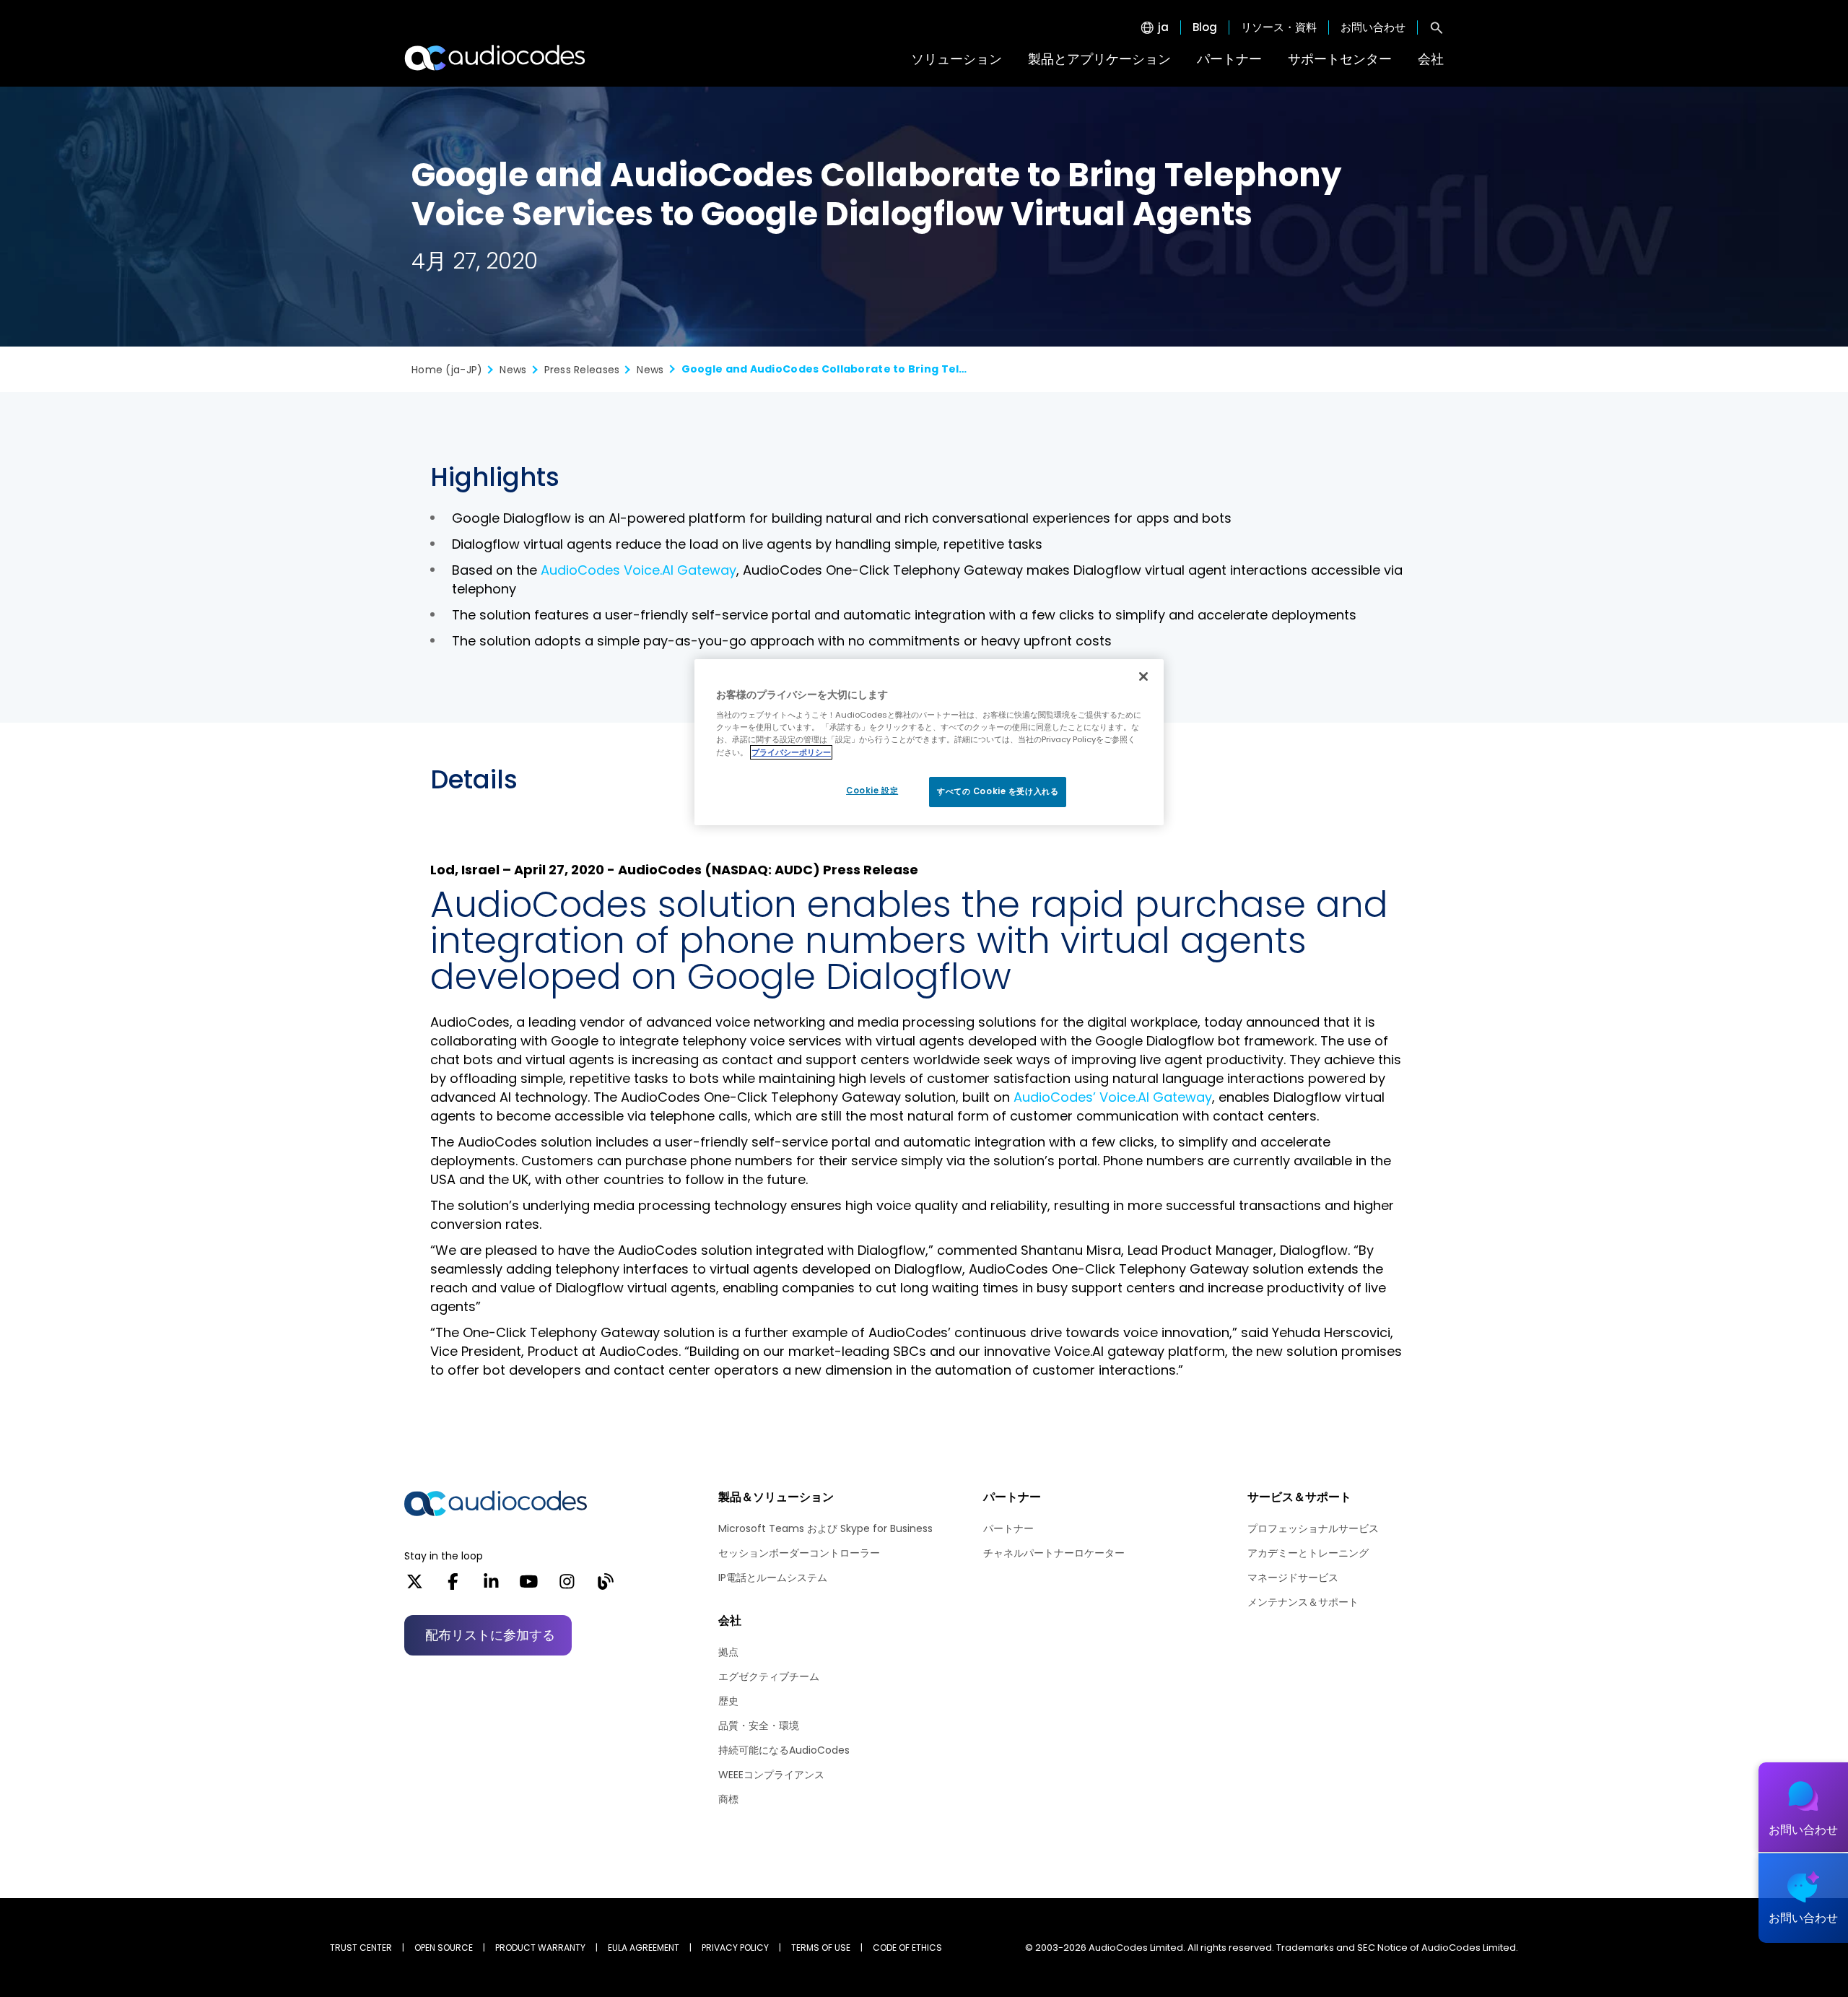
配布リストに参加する (490, 1635)
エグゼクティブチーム (769, 1676)
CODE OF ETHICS (907, 1948)
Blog (1205, 27)
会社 (1431, 59)
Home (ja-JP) (447, 370)
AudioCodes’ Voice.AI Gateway (1113, 1097)
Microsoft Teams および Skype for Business (825, 1528)
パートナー (1229, 59)
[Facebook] (453, 1586)
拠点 (728, 1652)
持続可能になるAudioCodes (784, 1750)
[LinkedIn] (491, 1586)
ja (1163, 27)
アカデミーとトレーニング (1308, 1553)
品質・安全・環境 (759, 1726)
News (513, 370)
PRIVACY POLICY (735, 1948)
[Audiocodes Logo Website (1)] (496, 58)
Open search (1437, 27)
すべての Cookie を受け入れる (998, 791)
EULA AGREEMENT (644, 1948)
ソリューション (956, 59)
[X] (415, 1586)
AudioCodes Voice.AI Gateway (638, 570)
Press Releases (582, 370)
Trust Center (361, 1948)
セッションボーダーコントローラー (799, 1553)
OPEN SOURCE (444, 1948)
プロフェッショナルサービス (1313, 1528)
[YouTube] (529, 1586)
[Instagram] (567, 1586)
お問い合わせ (1373, 27)
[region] (929, 742)
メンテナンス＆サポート (1303, 1602)
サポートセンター (1340, 59)
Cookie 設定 (872, 791)
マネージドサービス (1293, 1578)
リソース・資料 (1279, 27)
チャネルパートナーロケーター (1054, 1553)
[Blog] (605, 1586)
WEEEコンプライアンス (771, 1775)
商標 (728, 1799)
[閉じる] (1143, 676)
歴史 (728, 1701)
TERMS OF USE (821, 1948)
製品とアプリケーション (1099, 59)
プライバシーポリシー (791, 752)
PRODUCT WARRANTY (540, 1948)
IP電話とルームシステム (773, 1578)
